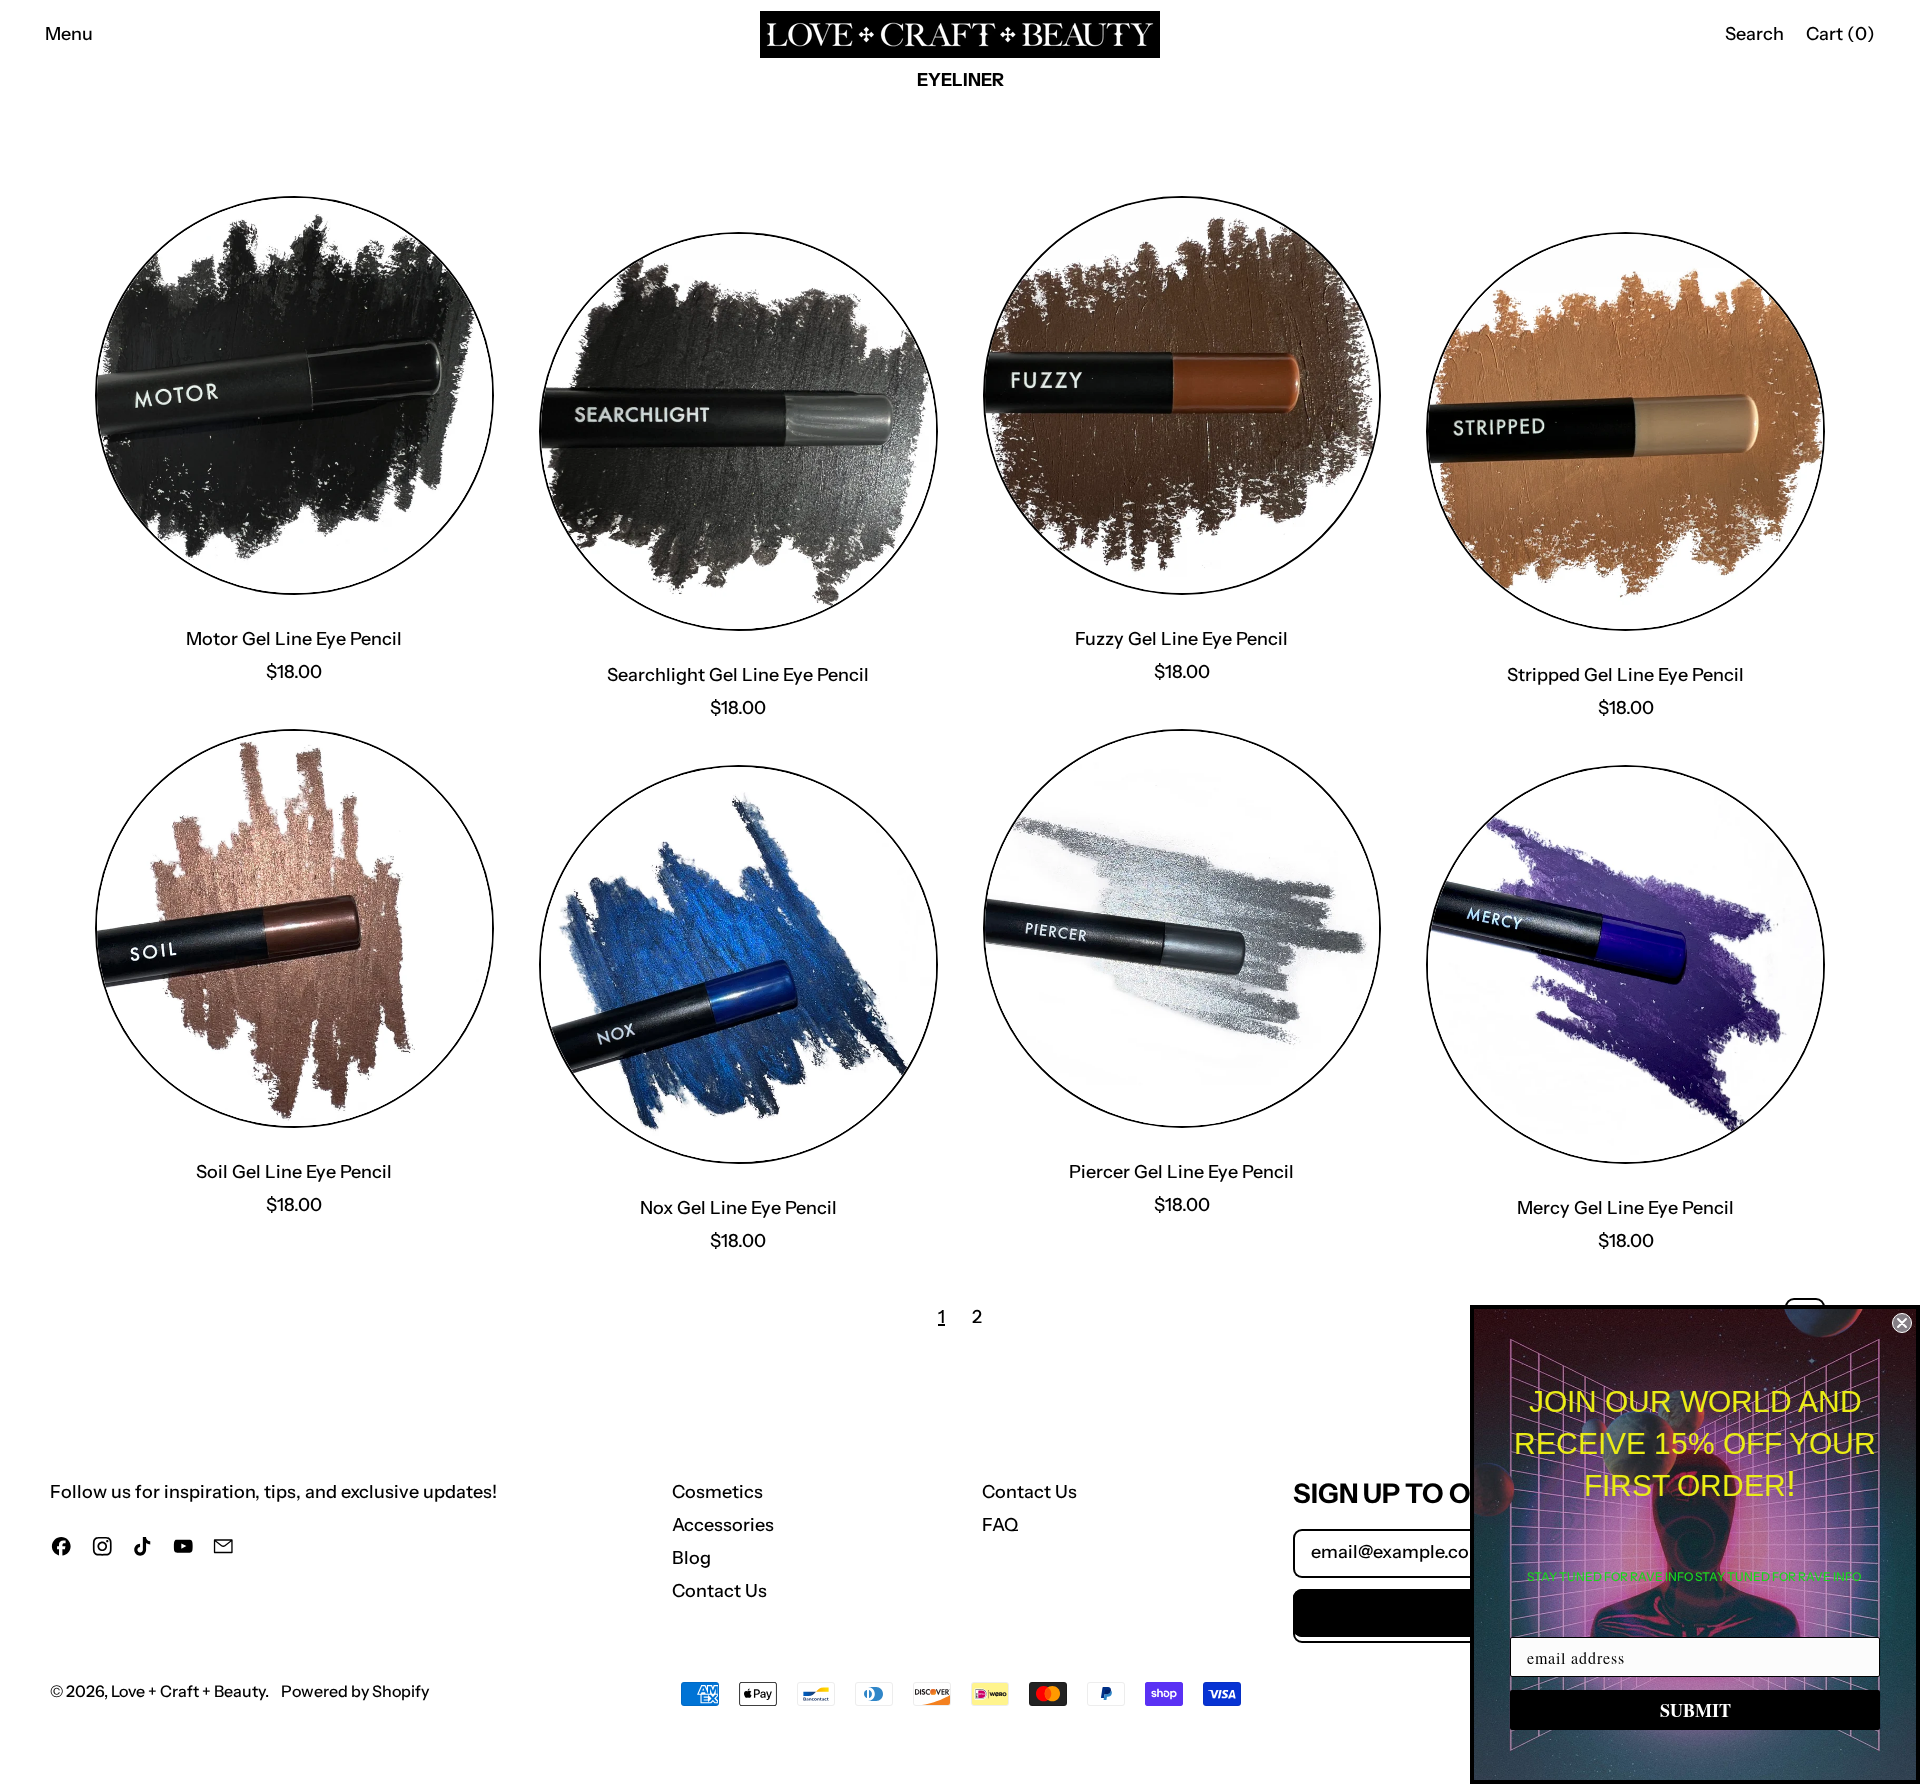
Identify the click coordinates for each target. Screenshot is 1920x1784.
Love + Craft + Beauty (188, 1691)
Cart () (1840, 39)
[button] (1754, 34)
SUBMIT (1695, 1710)
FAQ (1000, 1525)
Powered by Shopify (355, 1691)
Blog (691, 1558)
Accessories (723, 1525)
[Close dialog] (1902, 1323)
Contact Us (719, 1591)
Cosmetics (717, 1492)
